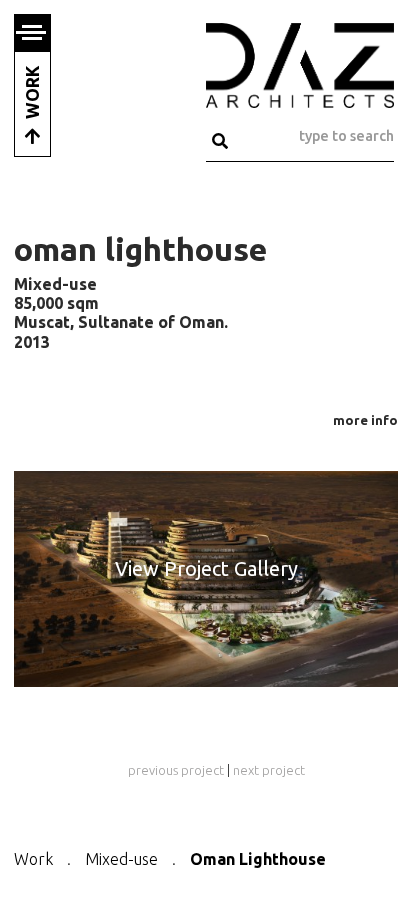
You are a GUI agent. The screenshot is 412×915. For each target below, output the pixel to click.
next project (269, 770)
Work (33, 859)
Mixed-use (121, 859)
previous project (176, 770)
